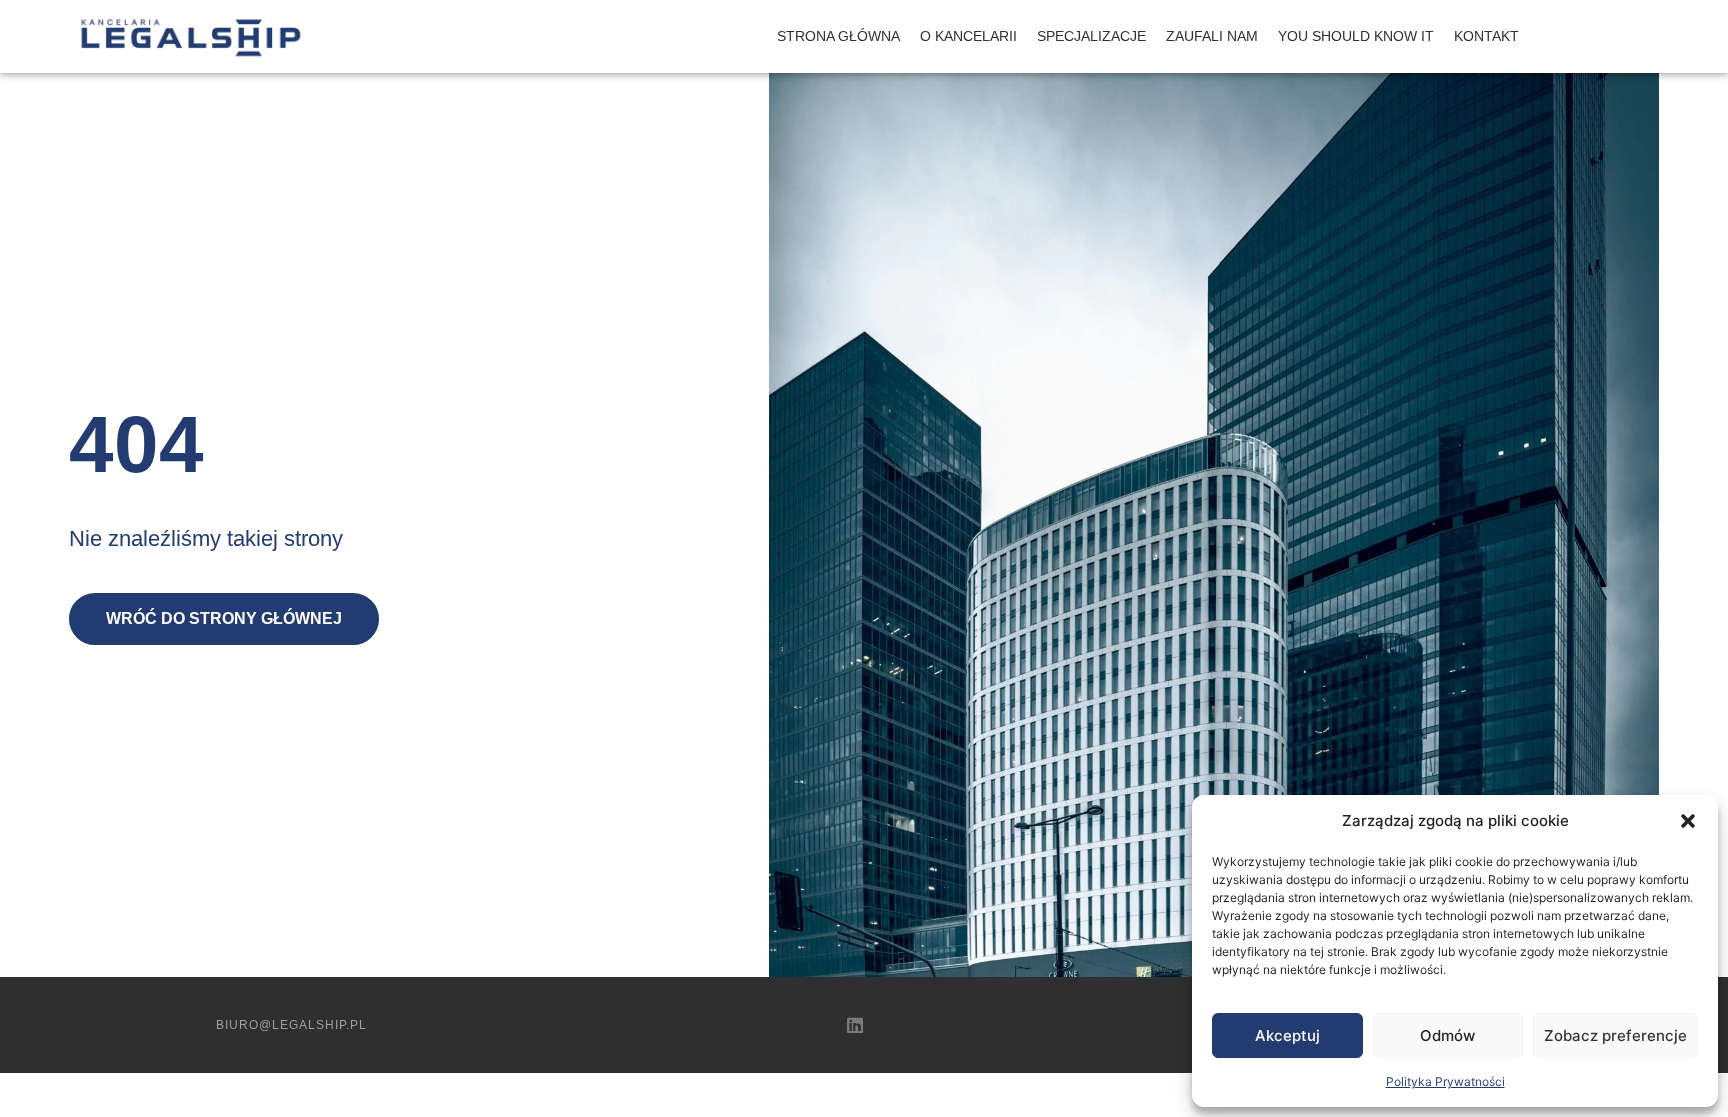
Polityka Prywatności (1445, 1081)
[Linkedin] (855, 1025)
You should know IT (1356, 36)
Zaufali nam (1212, 36)
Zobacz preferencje (1615, 1035)
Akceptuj (1287, 1035)
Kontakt (1486, 36)
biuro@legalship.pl (291, 1025)
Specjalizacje (1091, 36)
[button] (1688, 821)
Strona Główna (838, 36)
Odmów (1447, 1035)
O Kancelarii (968, 36)
